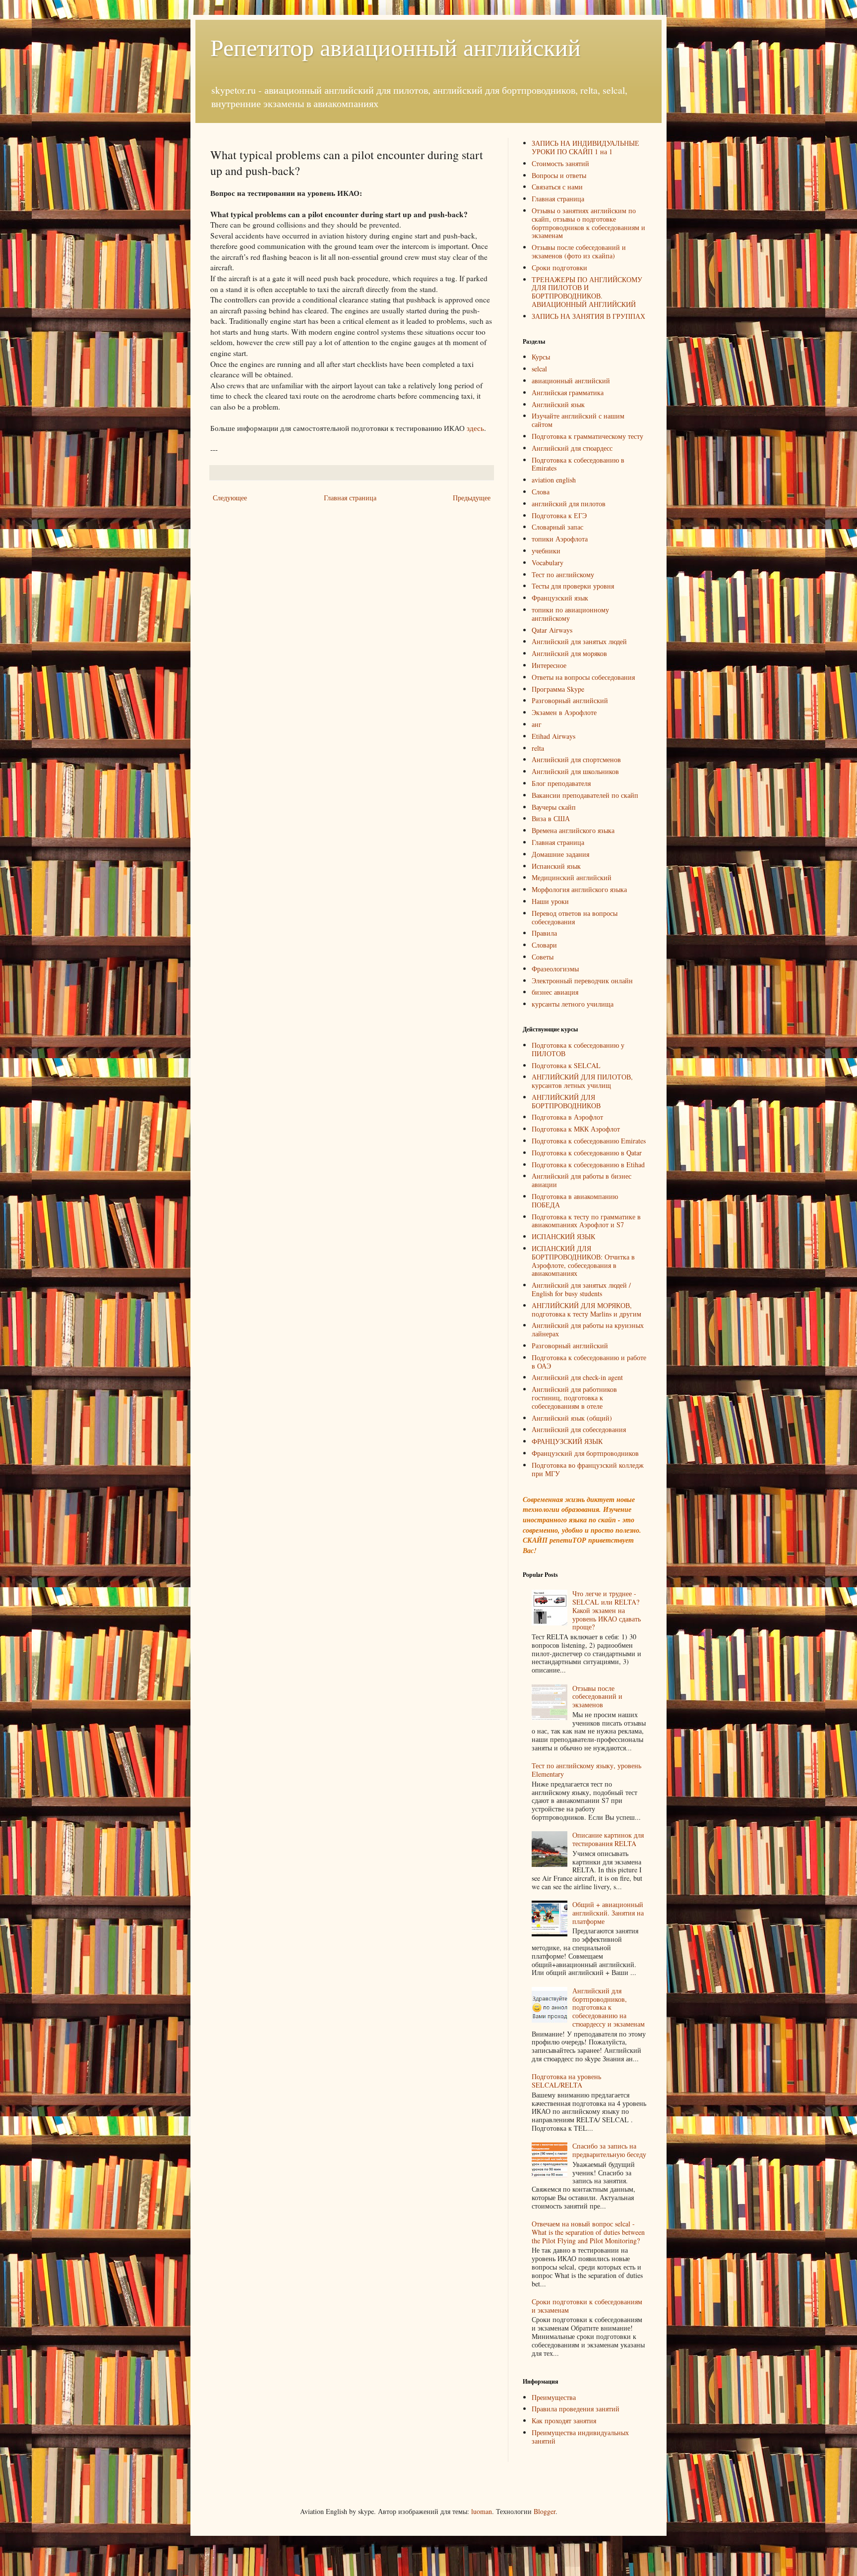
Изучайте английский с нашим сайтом (578, 420)
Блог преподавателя (561, 783)
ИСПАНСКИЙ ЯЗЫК (563, 1236)
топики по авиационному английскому (570, 614)
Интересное (549, 665)
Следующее (230, 498)
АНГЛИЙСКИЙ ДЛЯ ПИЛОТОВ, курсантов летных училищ (582, 1081)
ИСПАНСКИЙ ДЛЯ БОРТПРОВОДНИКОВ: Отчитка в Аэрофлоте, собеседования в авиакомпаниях (583, 1261)
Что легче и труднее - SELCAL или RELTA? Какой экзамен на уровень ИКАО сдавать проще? (607, 1610)
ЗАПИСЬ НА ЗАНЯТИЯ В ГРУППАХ (588, 316)
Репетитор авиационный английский (396, 47)
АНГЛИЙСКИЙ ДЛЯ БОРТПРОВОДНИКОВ (566, 1101)
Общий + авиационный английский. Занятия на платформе (608, 1913)
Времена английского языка (573, 830)
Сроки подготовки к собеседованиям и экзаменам (587, 2306)
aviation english (554, 480)
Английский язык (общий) (572, 1418)
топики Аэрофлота (560, 539)
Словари (544, 945)
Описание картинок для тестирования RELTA (608, 1839)
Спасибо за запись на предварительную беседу (609, 2150)
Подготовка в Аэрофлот (567, 1117)
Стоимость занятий (560, 163)
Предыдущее (472, 498)
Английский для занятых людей (579, 641)
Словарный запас (557, 527)
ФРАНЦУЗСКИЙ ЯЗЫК (567, 1441)
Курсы (541, 357)
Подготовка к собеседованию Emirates (589, 1141)
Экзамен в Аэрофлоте (564, 712)
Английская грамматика (568, 392)
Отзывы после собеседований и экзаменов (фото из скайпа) (579, 251)
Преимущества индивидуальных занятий (580, 2437)
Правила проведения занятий (576, 2409)
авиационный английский (571, 381)
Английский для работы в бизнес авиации (582, 1180)
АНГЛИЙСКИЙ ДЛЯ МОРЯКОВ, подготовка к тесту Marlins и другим (586, 1310)
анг (537, 724)
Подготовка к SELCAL (566, 1065)
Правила (544, 933)
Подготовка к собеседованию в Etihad (588, 1165)
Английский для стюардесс (572, 448)
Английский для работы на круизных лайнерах (588, 1329)
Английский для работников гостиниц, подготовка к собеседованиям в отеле (574, 1398)
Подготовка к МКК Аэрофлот (576, 1129)
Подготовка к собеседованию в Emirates (578, 464)
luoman (482, 2511)
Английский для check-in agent (577, 1377)
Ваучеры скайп (554, 807)
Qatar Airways (552, 630)
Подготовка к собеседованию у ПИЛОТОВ (578, 1049)
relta (538, 748)
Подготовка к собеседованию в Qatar (587, 1153)
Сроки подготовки (559, 268)
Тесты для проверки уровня (573, 586)
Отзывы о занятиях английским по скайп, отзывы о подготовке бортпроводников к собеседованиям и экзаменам (588, 223)
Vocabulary (548, 563)
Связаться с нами (557, 187)
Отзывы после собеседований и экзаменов (597, 1697)
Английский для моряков (569, 653)
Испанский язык (556, 866)
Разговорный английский (570, 700)
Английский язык (558, 404)
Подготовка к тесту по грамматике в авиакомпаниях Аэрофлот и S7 (586, 1221)
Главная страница (350, 498)
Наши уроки (550, 901)
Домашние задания (560, 854)
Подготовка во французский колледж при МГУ (588, 1469)
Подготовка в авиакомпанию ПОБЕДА (575, 1200)
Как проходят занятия (564, 2421)
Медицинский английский (572, 877)
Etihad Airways (553, 736)
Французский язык (560, 598)
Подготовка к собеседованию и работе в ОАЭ (589, 1362)
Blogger (545, 2511)
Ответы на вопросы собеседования (583, 677)
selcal (539, 369)
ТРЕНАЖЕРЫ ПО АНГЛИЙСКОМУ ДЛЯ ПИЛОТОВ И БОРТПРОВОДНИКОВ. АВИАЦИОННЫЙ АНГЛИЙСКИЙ (587, 292)
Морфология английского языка (579, 889)
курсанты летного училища (573, 1004)
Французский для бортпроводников (585, 1453)
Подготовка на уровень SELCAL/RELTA (566, 2081)
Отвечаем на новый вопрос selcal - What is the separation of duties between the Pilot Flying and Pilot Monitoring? (588, 2232)
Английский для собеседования (579, 1429)
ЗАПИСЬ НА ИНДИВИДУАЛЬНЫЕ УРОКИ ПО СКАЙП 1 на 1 (585, 147)
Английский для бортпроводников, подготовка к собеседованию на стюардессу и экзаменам (609, 2007)
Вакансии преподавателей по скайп (585, 795)
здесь (475, 428)
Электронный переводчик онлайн (582, 981)
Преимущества (554, 2397)
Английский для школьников (575, 771)
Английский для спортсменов (576, 759)
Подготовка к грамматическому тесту (587, 436)
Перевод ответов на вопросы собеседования (575, 917)
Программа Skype (558, 689)
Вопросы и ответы (559, 175)
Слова (541, 492)
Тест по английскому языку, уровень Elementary (586, 1770)
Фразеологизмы (555, 969)
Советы (543, 957)
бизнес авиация (555, 992)
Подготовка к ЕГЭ (559, 515)
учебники (546, 551)
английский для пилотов (569, 504)
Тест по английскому (563, 574)
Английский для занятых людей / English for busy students (581, 1289)
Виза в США (551, 818)
